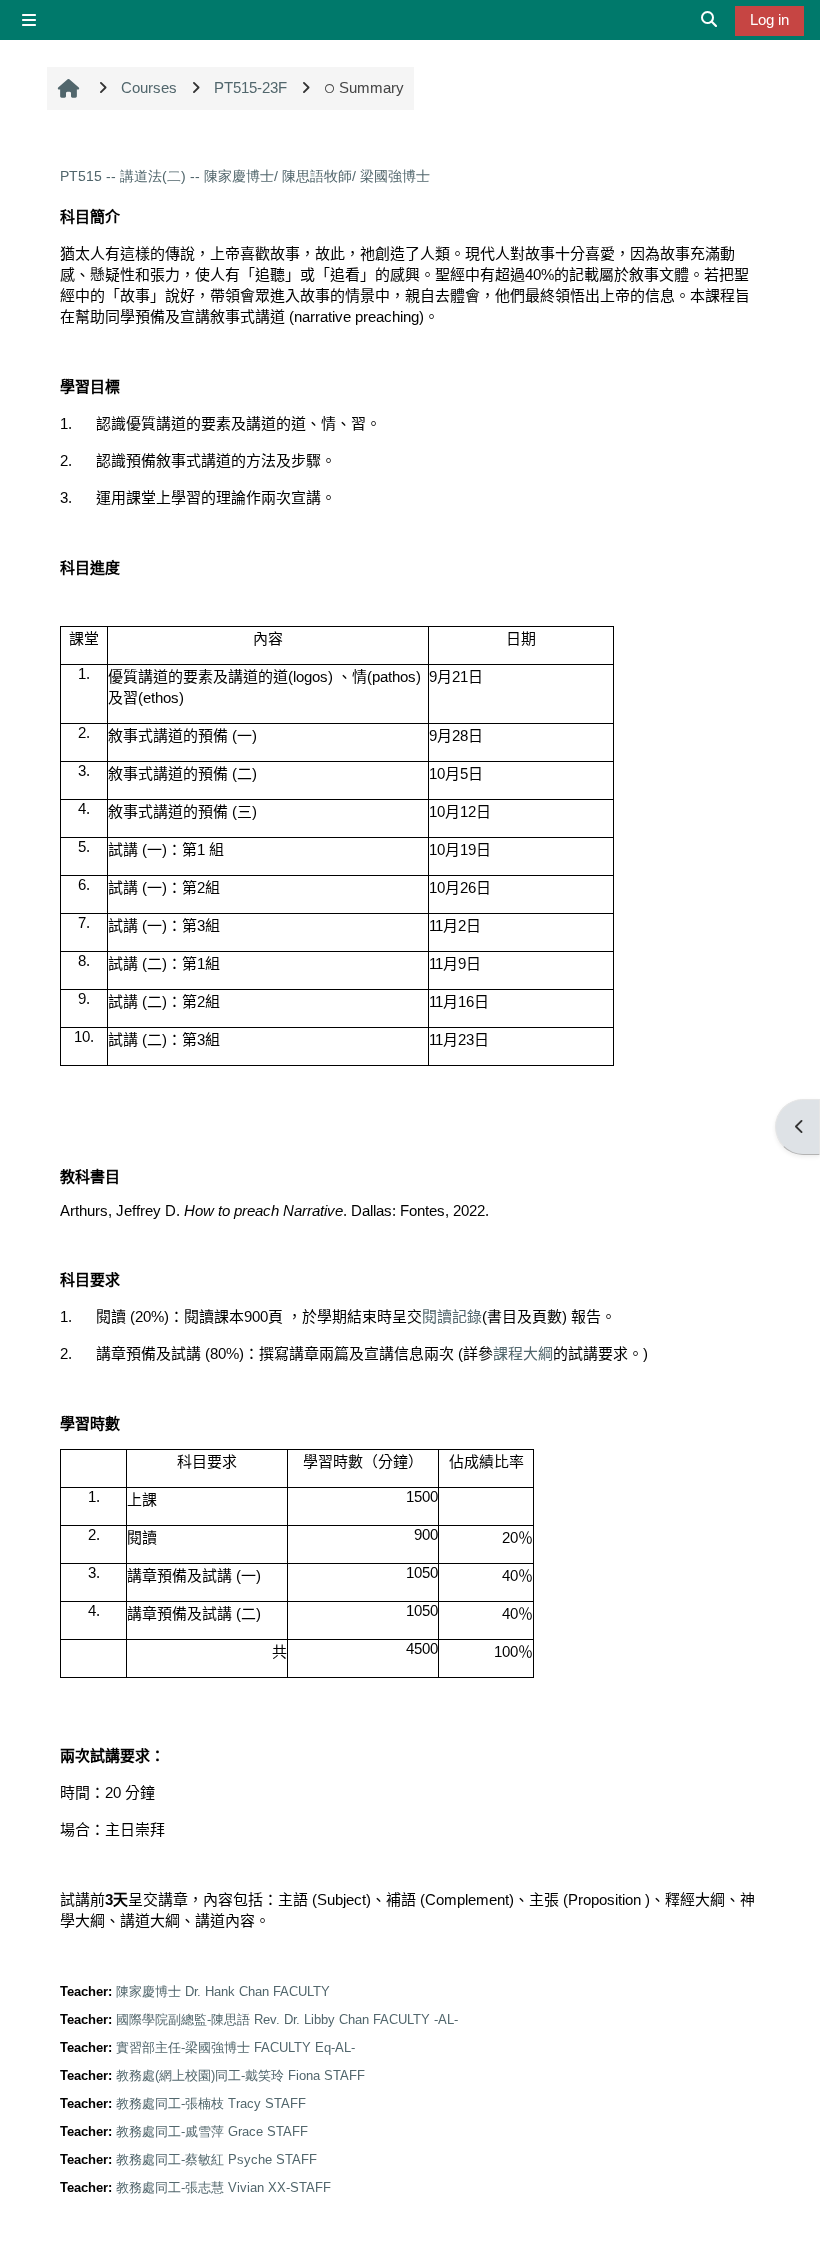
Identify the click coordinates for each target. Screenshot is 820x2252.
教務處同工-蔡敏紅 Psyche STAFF (216, 2159)
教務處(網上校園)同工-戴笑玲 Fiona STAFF (240, 2075)
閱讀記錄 (452, 1316)
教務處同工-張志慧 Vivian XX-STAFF (223, 2187)
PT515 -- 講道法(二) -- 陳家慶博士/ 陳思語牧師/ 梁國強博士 (245, 176)
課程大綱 (523, 1353)
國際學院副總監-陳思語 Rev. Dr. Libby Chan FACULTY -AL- (287, 2019)
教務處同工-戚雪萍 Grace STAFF (212, 2131)
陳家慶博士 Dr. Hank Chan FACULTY (223, 1991)
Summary (371, 87)
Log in (769, 19)
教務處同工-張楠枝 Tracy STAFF (211, 2103)
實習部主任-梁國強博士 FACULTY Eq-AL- (235, 2047)
